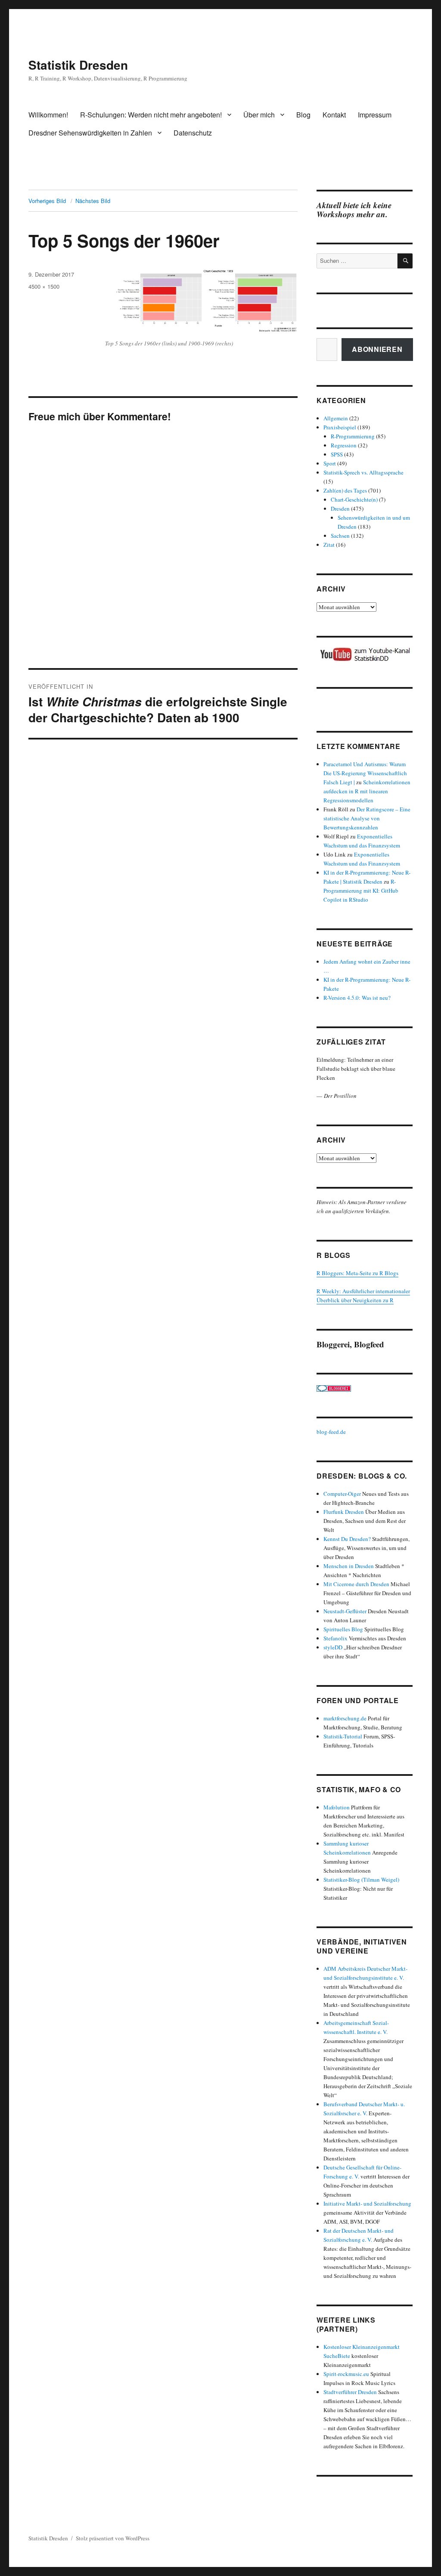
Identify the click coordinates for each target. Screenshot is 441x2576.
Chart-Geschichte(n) (354, 499)
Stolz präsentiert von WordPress (113, 2538)
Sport (330, 463)
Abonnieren (377, 349)
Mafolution (337, 1807)
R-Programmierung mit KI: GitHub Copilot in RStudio (361, 891)
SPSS (337, 454)
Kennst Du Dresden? (347, 1539)
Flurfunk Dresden (344, 1512)
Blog (303, 115)
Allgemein (336, 418)
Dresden (340, 508)
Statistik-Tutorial (343, 1736)
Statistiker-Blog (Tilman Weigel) (361, 1880)
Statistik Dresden (78, 65)
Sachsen (340, 536)
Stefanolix (335, 1638)
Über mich (259, 115)
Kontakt (334, 115)
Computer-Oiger (342, 1494)
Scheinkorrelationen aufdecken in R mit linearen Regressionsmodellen (367, 791)
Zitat (329, 545)
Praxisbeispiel (340, 427)
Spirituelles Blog (343, 1629)
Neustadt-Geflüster (345, 1611)
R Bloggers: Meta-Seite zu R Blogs (357, 1273)
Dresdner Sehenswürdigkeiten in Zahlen (90, 133)
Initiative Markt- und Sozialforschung (367, 2203)
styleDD (333, 1647)
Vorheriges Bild (47, 201)
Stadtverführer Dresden (350, 2392)
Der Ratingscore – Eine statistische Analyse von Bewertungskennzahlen (367, 818)
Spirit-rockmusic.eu (346, 2374)
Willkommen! (48, 115)
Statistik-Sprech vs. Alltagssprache (363, 472)
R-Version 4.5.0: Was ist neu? (357, 998)
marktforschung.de (345, 1718)
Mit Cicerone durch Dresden (356, 1584)
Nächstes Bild (93, 201)
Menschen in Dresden (349, 1566)
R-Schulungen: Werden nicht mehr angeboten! (151, 115)
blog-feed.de (331, 1432)
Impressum (375, 115)
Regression (344, 445)
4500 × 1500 (44, 286)
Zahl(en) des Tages (345, 490)
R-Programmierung (353, 436)
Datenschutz (193, 133)
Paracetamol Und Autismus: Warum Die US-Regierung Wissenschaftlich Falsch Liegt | (365, 773)
